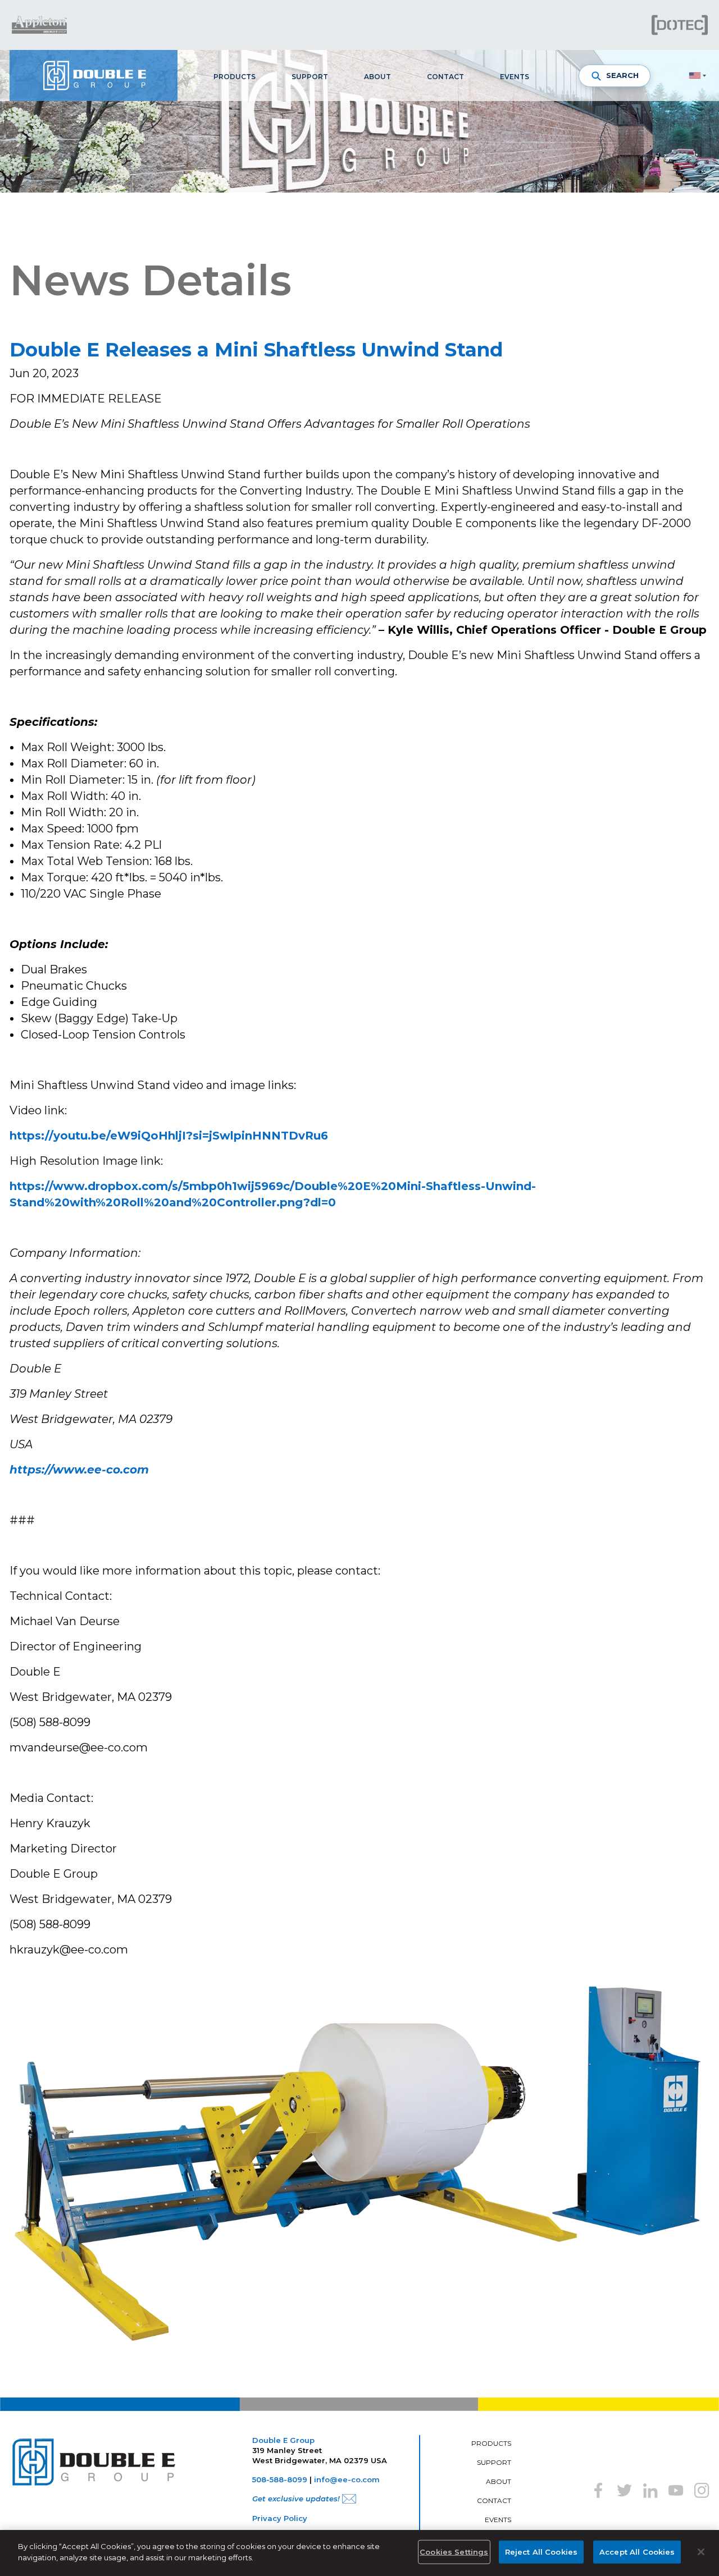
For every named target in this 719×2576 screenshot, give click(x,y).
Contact (445, 77)
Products (235, 77)
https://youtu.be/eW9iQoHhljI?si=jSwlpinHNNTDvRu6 (169, 1136)
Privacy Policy (280, 2518)
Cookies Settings (454, 2552)
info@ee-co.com (347, 2479)
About (377, 77)
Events (515, 77)
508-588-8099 (280, 2479)
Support (310, 77)
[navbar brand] (94, 76)
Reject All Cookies (541, 2552)
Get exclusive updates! (296, 2499)
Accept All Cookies (637, 2552)
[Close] (701, 2552)
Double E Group (283, 2440)
